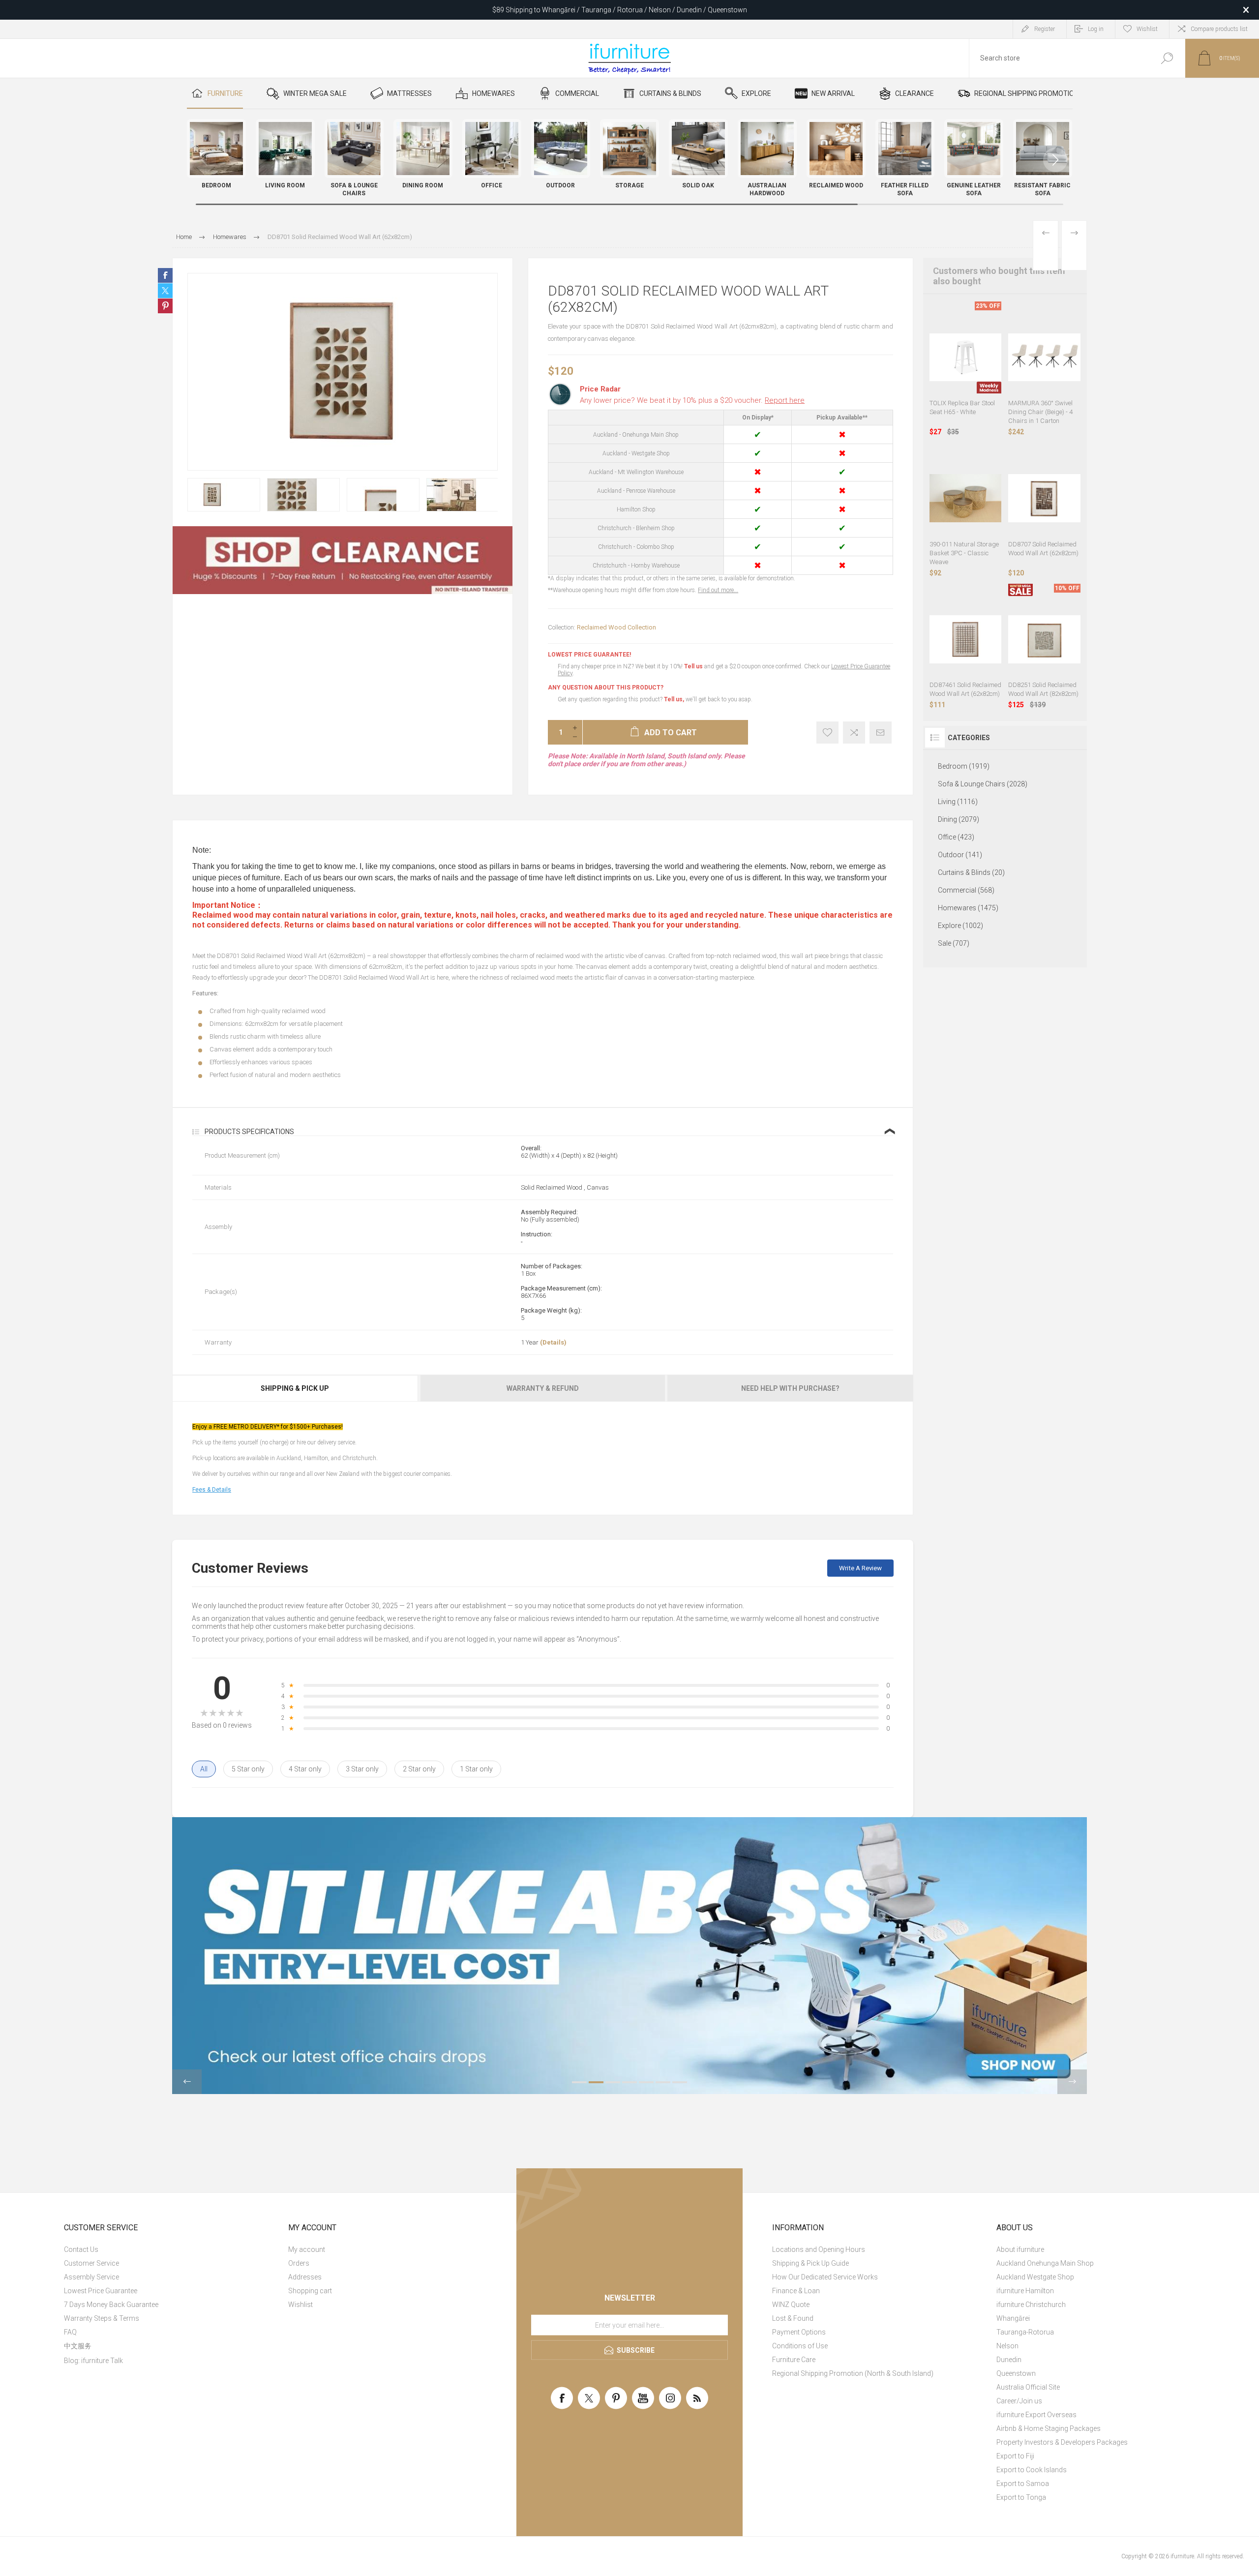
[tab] (296, 1388)
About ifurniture (1020, 2249)
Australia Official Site (1028, 2387)
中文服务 (78, 2346)
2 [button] (596, 2082)
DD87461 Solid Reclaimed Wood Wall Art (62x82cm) (965, 689)
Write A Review (860, 1568)
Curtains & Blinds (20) (971, 872)
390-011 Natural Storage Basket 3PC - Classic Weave (964, 553)
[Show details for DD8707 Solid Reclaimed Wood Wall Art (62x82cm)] (1044, 498)
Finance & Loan (796, 2291)
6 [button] (663, 2082)
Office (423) (956, 837)
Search (1167, 58)
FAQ (70, 2332)
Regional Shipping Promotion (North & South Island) (853, 2373)
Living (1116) (958, 802)
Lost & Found (793, 2318)
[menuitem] (170, 2249)
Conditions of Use (800, 2346)
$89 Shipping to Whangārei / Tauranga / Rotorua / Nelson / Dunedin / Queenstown (620, 10)
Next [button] (1072, 2082)
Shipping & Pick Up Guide (810, 2263)
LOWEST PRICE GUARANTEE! (589, 655)
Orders (299, 2263)
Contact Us (81, 2249)
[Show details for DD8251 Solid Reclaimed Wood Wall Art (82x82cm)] (1044, 640)
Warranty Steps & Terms (102, 2318)
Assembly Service (91, 2277)
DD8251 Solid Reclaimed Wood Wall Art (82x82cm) (1043, 689)
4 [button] (629, 2082)
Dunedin (1009, 2360)
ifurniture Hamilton (1025, 2291)
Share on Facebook (165, 275)
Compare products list (1219, 29)
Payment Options (799, 2332)
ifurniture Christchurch (1031, 2305)
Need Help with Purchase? (790, 1388)
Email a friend (881, 733)
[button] (1055, 160)
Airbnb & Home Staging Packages (1049, 2428)
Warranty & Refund (543, 1388)
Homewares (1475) (968, 908)
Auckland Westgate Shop (1035, 2277)
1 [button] (579, 2082)
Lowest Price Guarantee (101, 2291)
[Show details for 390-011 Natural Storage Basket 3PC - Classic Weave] (966, 498)
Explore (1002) (960, 926)
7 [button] (680, 2082)
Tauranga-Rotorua (1025, 2332)
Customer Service (91, 2263)
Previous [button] (187, 2082)
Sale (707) (954, 943)
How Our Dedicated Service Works (825, 2277)
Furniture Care (794, 2360)
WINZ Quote (791, 2305)
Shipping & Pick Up (295, 1388)
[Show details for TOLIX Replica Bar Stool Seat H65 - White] (966, 357)
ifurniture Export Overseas (1036, 2415)
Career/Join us (1019, 2401)
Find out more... (718, 590)
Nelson (1007, 2346)
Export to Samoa (1023, 2484)
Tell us (694, 666)
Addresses (305, 2277)
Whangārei (1013, 2318)
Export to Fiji (1015, 2456)
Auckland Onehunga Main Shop (1045, 2263)
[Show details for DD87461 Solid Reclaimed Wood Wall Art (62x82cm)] (966, 640)
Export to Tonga (1021, 2497)
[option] (224, 495)
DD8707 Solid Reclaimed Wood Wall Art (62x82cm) (1043, 549)
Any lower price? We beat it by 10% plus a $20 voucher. (692, 400)
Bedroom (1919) (964, 766)
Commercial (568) (966, 890)
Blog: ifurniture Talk (93, 2361)
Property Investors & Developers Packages (1062, 2442)
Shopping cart (310, 2291)
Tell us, (674, 699)
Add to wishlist (827, 733)
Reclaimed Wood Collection (616, 627)
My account (307, 2249)
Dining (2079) (959, 819)
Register (1045, 29)
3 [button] (613, 2082)
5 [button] (646, 2082)
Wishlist (300, 2305)
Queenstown (1016, 2373)
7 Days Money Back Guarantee (111, 2305)
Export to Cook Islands (1032, 2470)
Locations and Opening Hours (819, 2249)
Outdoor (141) (960, 855)
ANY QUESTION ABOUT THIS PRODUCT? (606, 688)
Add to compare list (854, 733)
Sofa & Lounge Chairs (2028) (983, 784)
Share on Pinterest (165, 306)
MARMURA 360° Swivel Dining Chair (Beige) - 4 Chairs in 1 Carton (1040, 412)
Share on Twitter (165, 291)
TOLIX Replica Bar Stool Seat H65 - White (962, 407)
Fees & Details (212, 1490)
